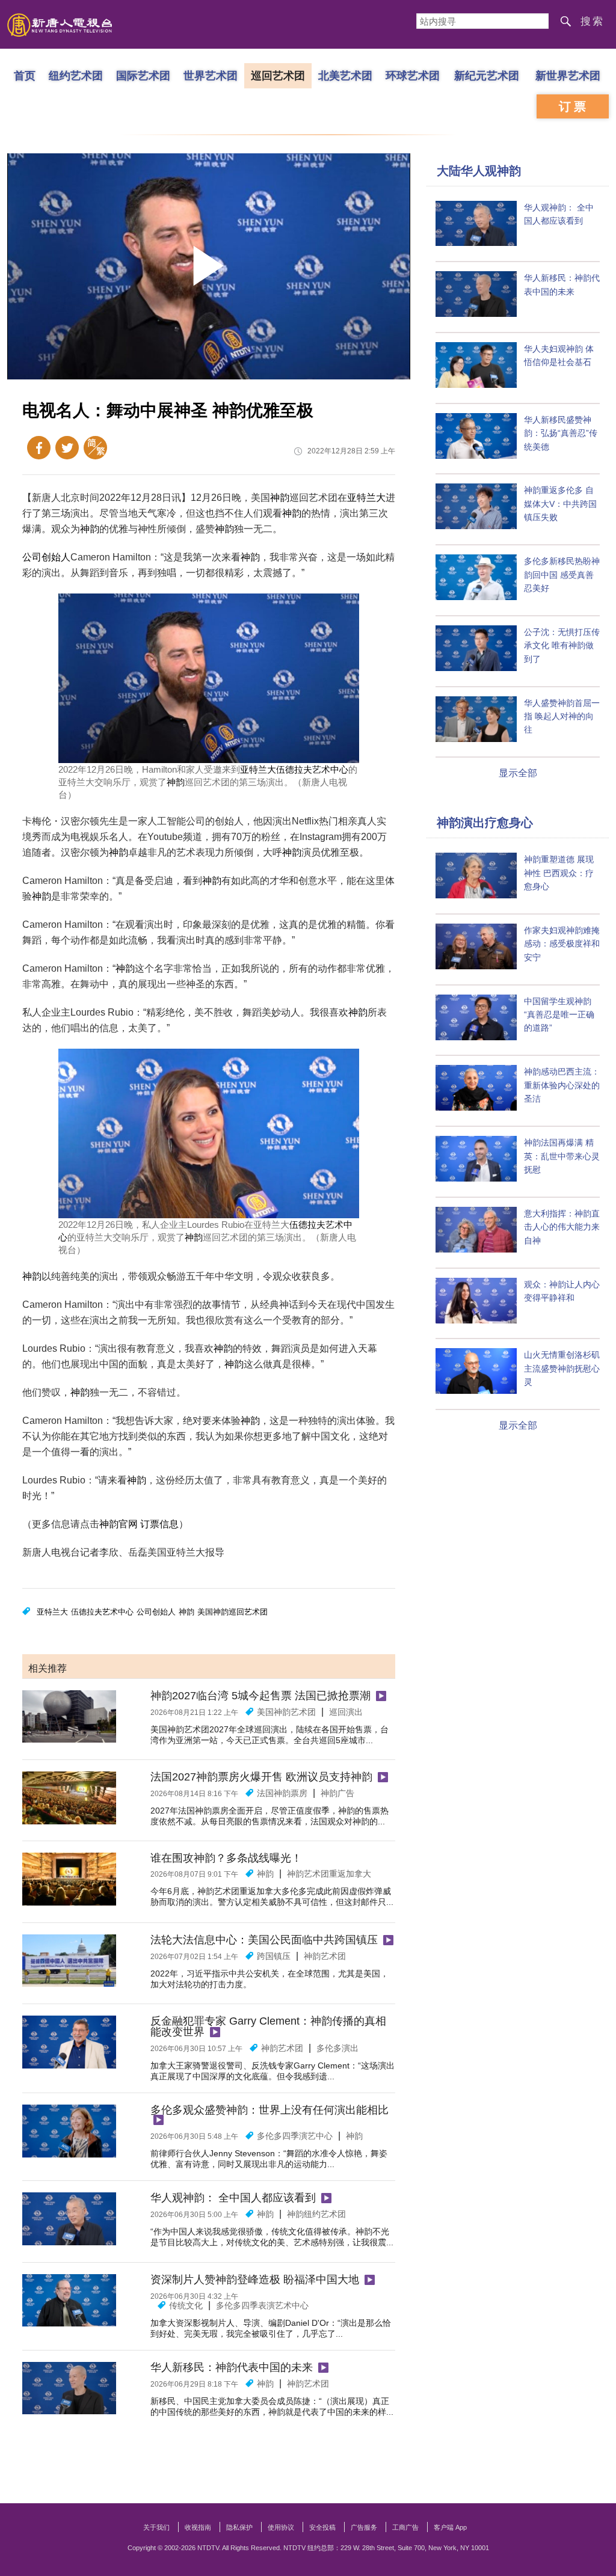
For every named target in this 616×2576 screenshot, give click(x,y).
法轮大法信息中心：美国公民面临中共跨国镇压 (264, 1940)
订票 (574, 106)
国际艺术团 (143, 75)
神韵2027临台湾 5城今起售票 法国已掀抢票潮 (260, 1696)
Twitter (67, 448)
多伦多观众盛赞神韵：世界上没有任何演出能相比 (269, 2110)
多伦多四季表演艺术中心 (262, 2305)
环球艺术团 (413, 75)
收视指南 (198, 2527)
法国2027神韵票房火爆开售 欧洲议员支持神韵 (261, 1777)
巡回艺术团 (278, 75)
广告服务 (364, 2527)
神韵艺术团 (325, 1956)
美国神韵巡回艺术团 (233, 1612)
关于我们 (156, 2527)
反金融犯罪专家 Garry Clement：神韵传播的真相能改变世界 (268, 2026)
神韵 (280, 498)
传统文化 (186, 2305)
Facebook (39, 448)
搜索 (593, 21)
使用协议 (281, 2527)
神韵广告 (337, 1793)
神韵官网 (119, 1524)
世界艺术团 (211, 75)
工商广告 (405, 2527)
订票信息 (159, 1524)
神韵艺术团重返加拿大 (329, 1874)
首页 (25, 75)
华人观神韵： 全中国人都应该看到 (233, 2198)
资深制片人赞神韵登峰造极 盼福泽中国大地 (255, 2280)
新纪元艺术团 (487, 75)
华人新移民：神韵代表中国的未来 (232, 2367)
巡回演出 (346, 1712)
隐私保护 (239, 2527)
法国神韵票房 (282, 1793)
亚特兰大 (366, 498)
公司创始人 (46, 557)
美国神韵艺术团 (286, 1712)
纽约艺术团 (76, 75)
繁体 (95, 448)
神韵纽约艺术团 (316, 2214)
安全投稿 (322, 2527)
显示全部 (518, 773)
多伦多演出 (337, 2048)
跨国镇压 (274, 1956)
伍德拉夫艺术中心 (312, 769)
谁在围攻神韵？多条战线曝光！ (226, 1858)
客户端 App (450, 2527)
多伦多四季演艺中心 (295, 2136)
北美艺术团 (345, 75)
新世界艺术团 (568, 75)
